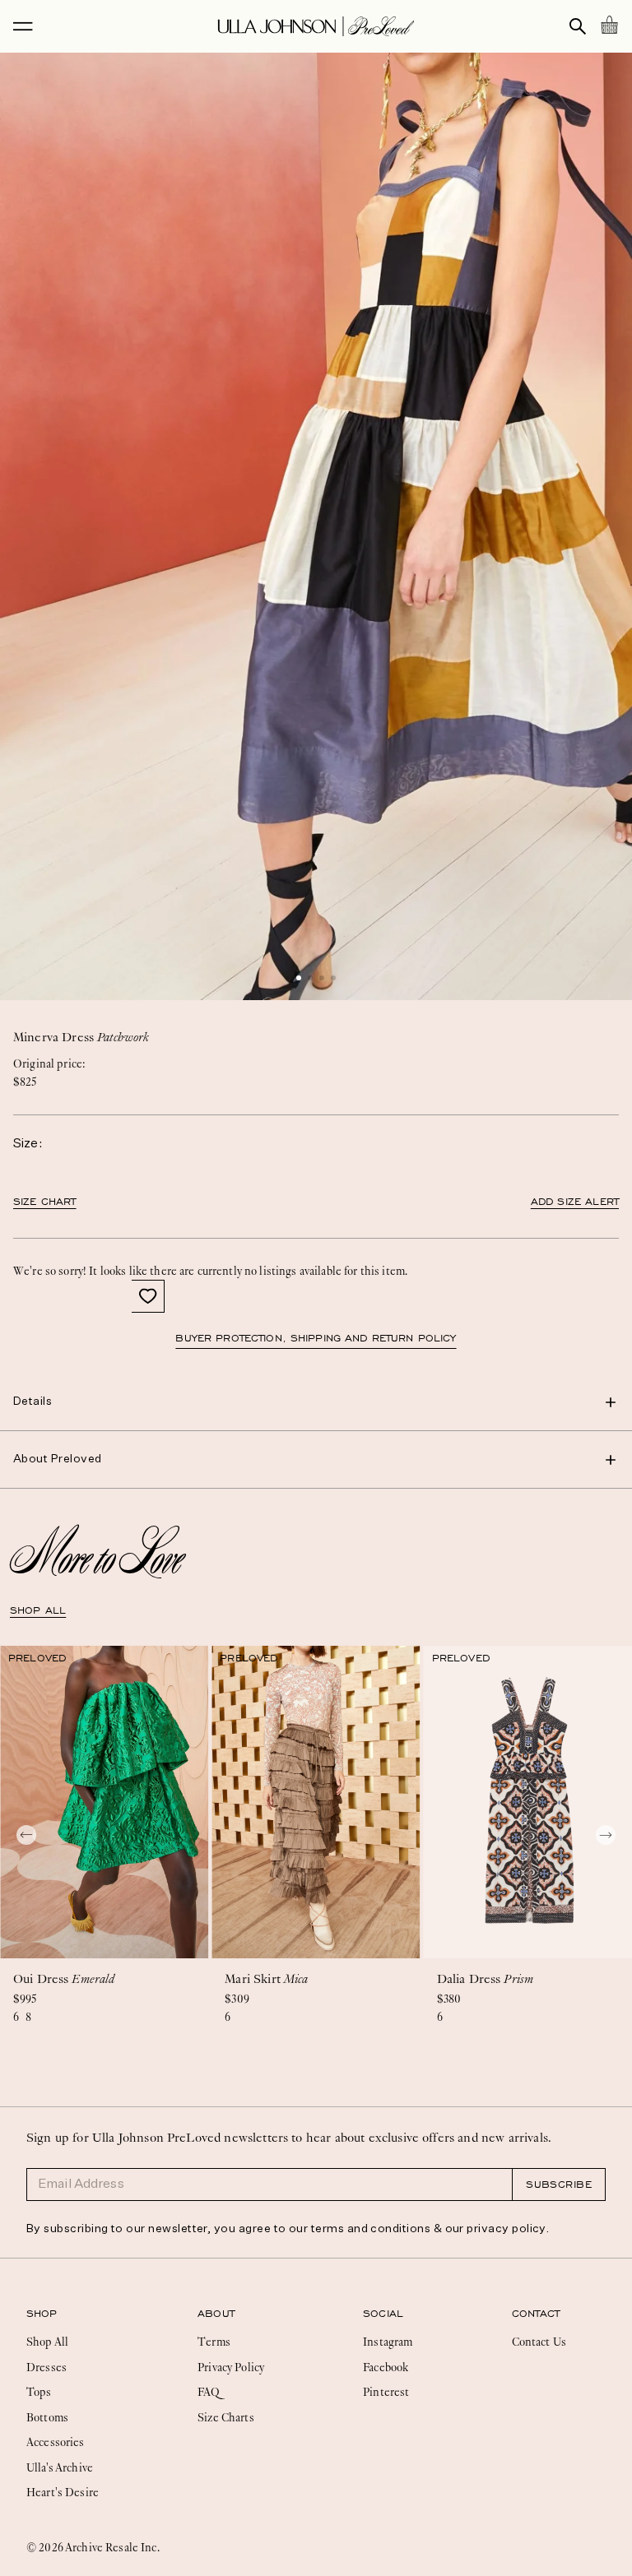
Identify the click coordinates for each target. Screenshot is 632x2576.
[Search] (578, 26)
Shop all (38, 1610)
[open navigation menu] (23, 26)
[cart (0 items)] (609, 25)
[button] (299, 978)
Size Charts (226, 2417)
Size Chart (45, 1202)
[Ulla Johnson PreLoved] (316, 26)
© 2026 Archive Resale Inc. (93, 2547)
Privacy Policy (231, 2367)
